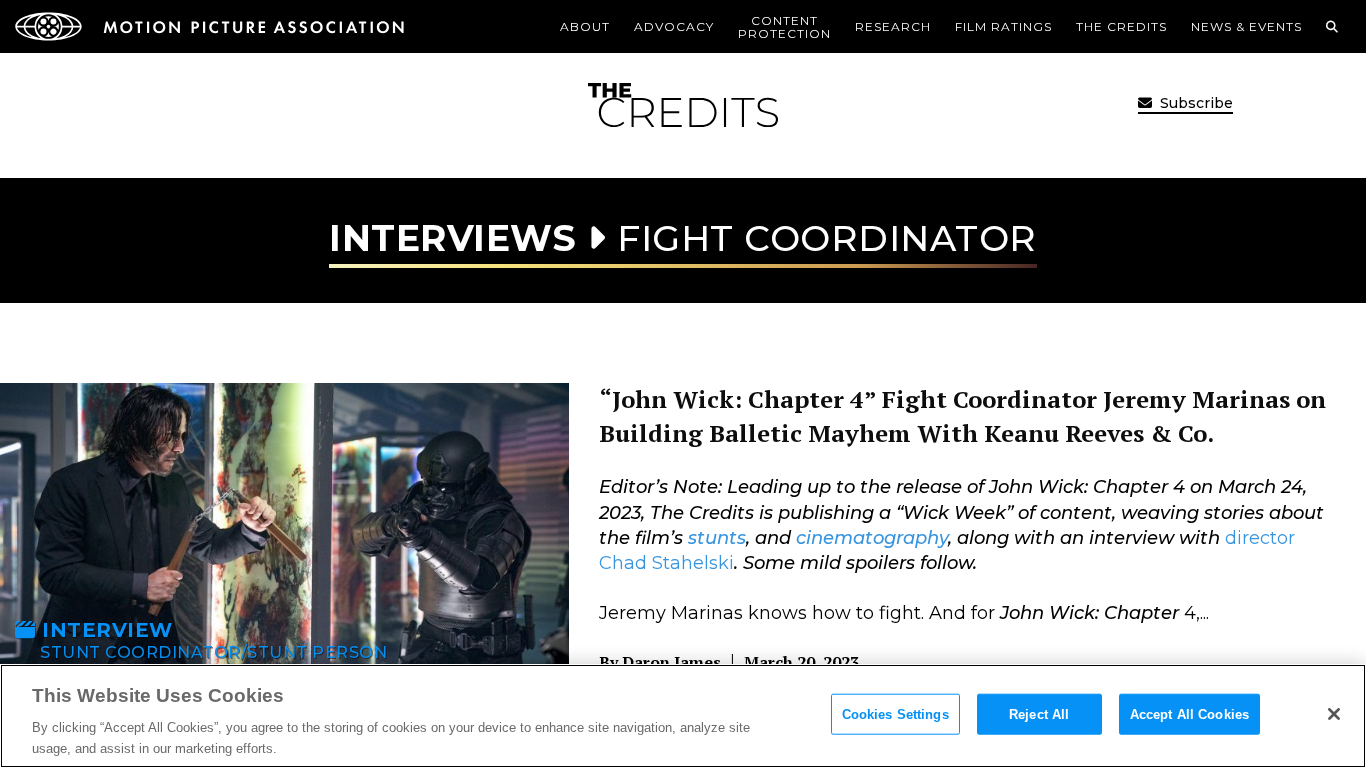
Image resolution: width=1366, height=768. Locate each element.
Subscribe (1194, 103)
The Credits (1121, 26)
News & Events (1246, 26)
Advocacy (674, 26)
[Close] (1334, 714)
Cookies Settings (895, 714)
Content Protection (784, 27)
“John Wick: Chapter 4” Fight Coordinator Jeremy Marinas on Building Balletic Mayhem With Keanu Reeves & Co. (962, 416)
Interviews (452, 238)
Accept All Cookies (1189, 714)
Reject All (1039, 714)
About (585, 26)
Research (893, 26)
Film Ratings (1003, 26)
